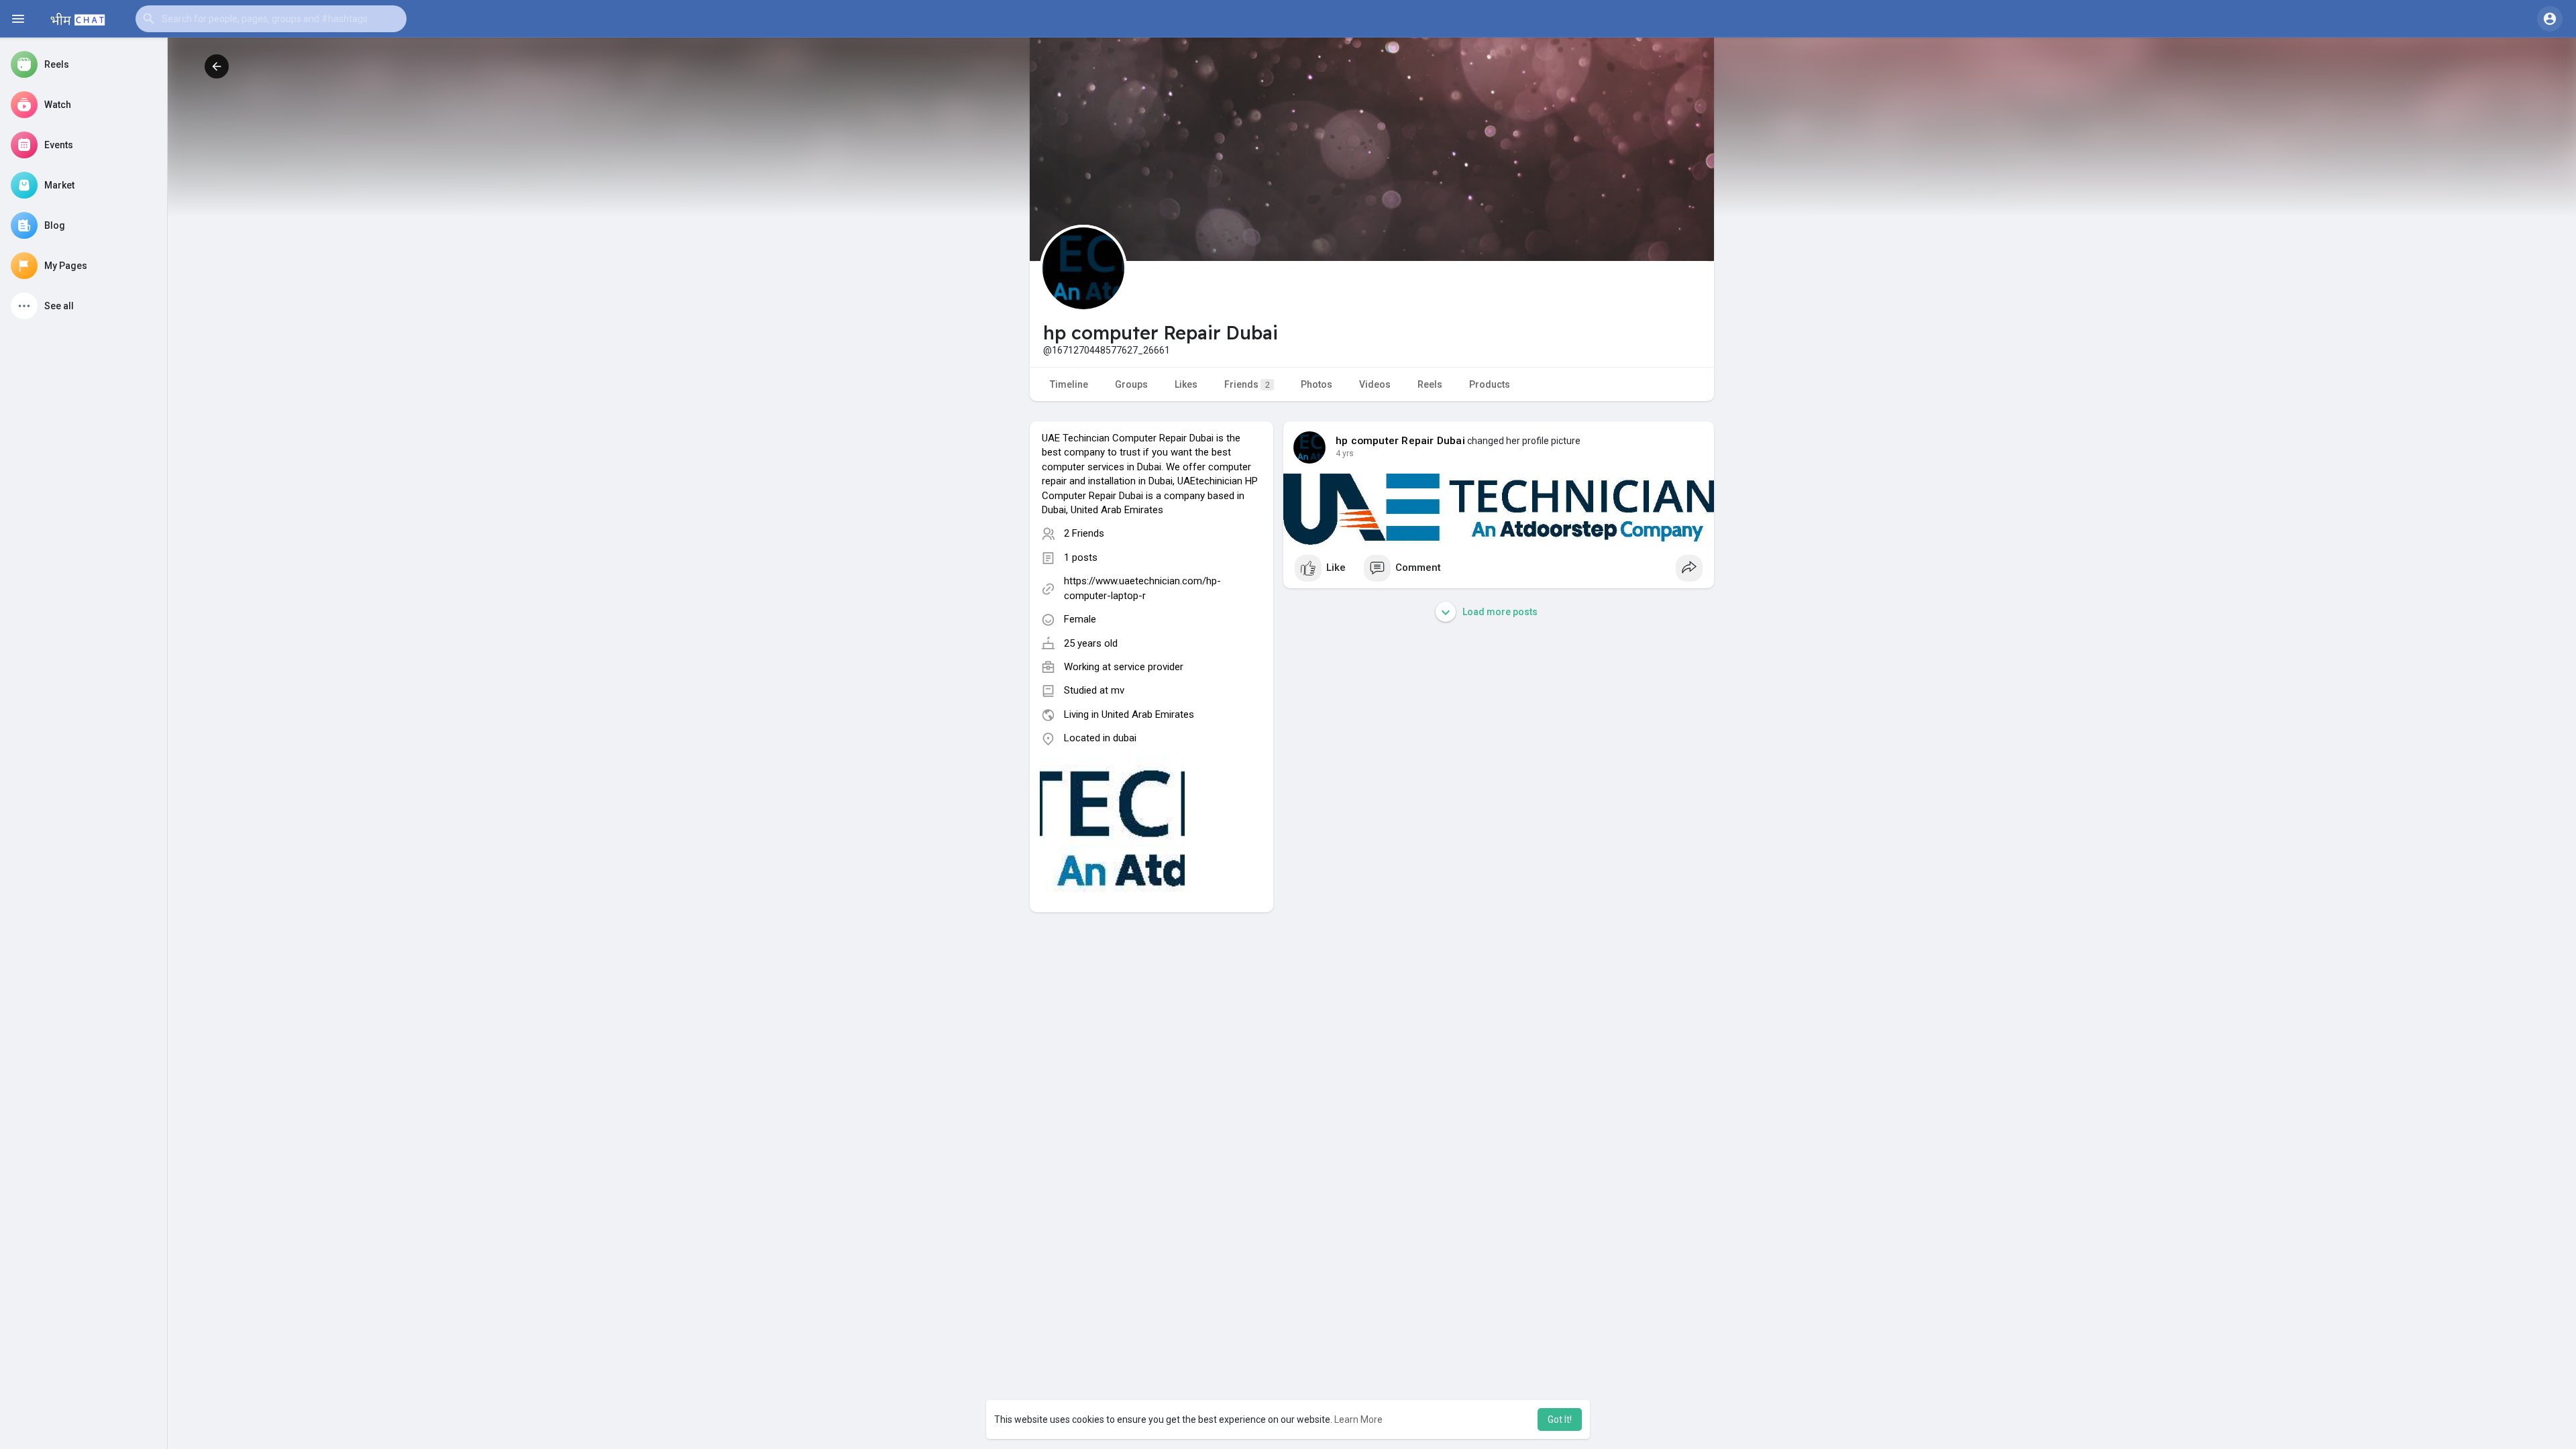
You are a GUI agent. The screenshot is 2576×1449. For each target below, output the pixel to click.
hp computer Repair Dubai (1400, 441)
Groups (1131, 384)
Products (1490, 384)
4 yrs (1345, 453)
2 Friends (1084, 533)
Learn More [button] (1358, 1419)
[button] (271, 19)
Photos (1317, 384)
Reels (1430, 384)
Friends (1247, 384)
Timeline (1069, 384)
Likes (1186, 384)
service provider (1148, 667)
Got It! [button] (1560, 1419)
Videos (1375, 384)
